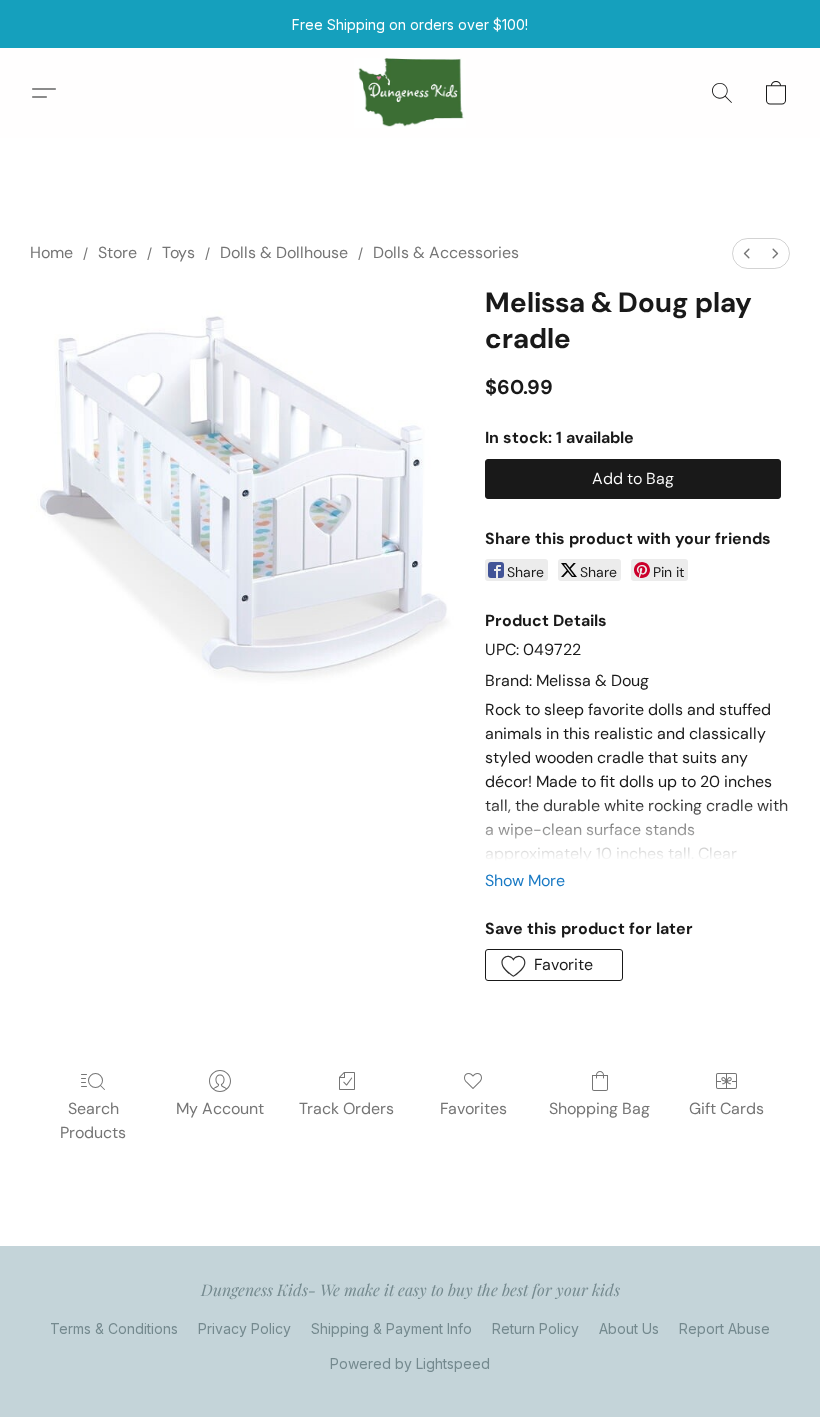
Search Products (93, 1120)
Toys (178, 252)
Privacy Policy (244, 1328)
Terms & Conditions (114, 1328)
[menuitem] (747, 253)
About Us (629, 1328)
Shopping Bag (599, 1108)
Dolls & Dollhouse (284, 252)
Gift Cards (726, 1108)
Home (51, 252)
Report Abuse (724, 1328)
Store (117, 252)
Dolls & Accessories (446, 252)
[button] (410, 93)
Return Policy (535, 1328)
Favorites (473, 1108)
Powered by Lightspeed (410, 1363)
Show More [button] (525, 880)
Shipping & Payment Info (391, 1328)
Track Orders (346, 1108)
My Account (220, 1108)
